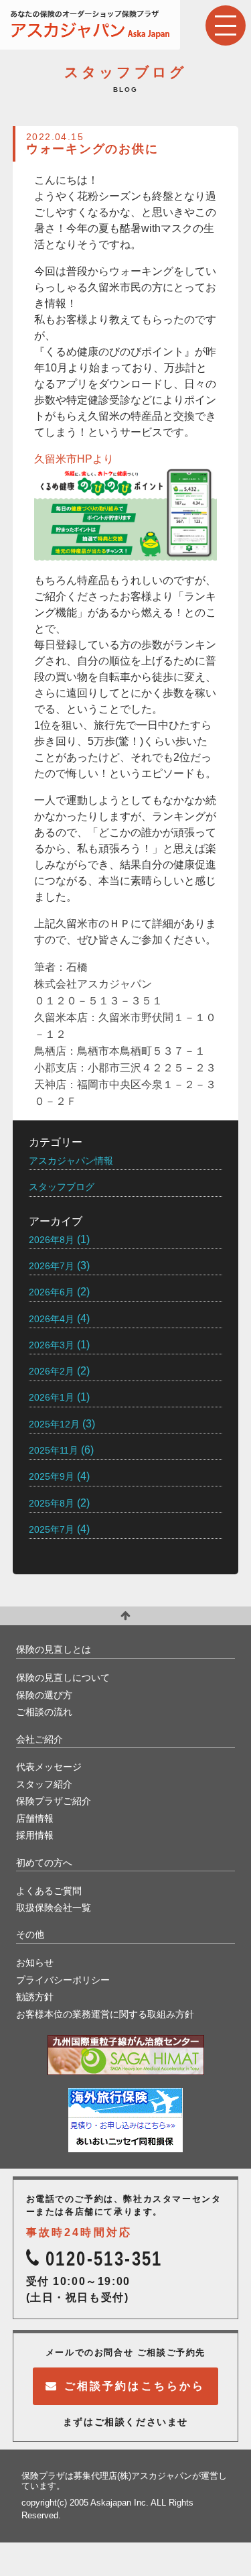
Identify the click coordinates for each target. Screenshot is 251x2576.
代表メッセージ (49, 1767)
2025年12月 (54, 1424)
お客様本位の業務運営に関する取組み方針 (105, 2014)
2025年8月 (52, 1503)
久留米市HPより (74, 459)
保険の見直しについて (63, 1678)
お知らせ (35, 1963)
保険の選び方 (44, 1695)
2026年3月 (52, 1345)
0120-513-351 (104, 2259)
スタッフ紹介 (44, 1784)
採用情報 (35, 1835)
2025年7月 (52, 1529)
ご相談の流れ (44, 1712)
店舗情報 (35, 1818)
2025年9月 (52, 1476)
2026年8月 (52, 1240)
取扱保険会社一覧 (54, 1908)
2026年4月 (52, 1319)
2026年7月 (52, 1266)
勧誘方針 (35, 1997)
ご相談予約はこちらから (135, 2386)
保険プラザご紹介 (54, 1801)
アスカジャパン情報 (71, 1161)
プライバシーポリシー (63, 1980)
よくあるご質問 (49, 1891)
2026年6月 (52, 1292)
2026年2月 (52, 1371)
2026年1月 (52, 1397)
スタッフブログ (62, 1187)
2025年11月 (54, 1450)
